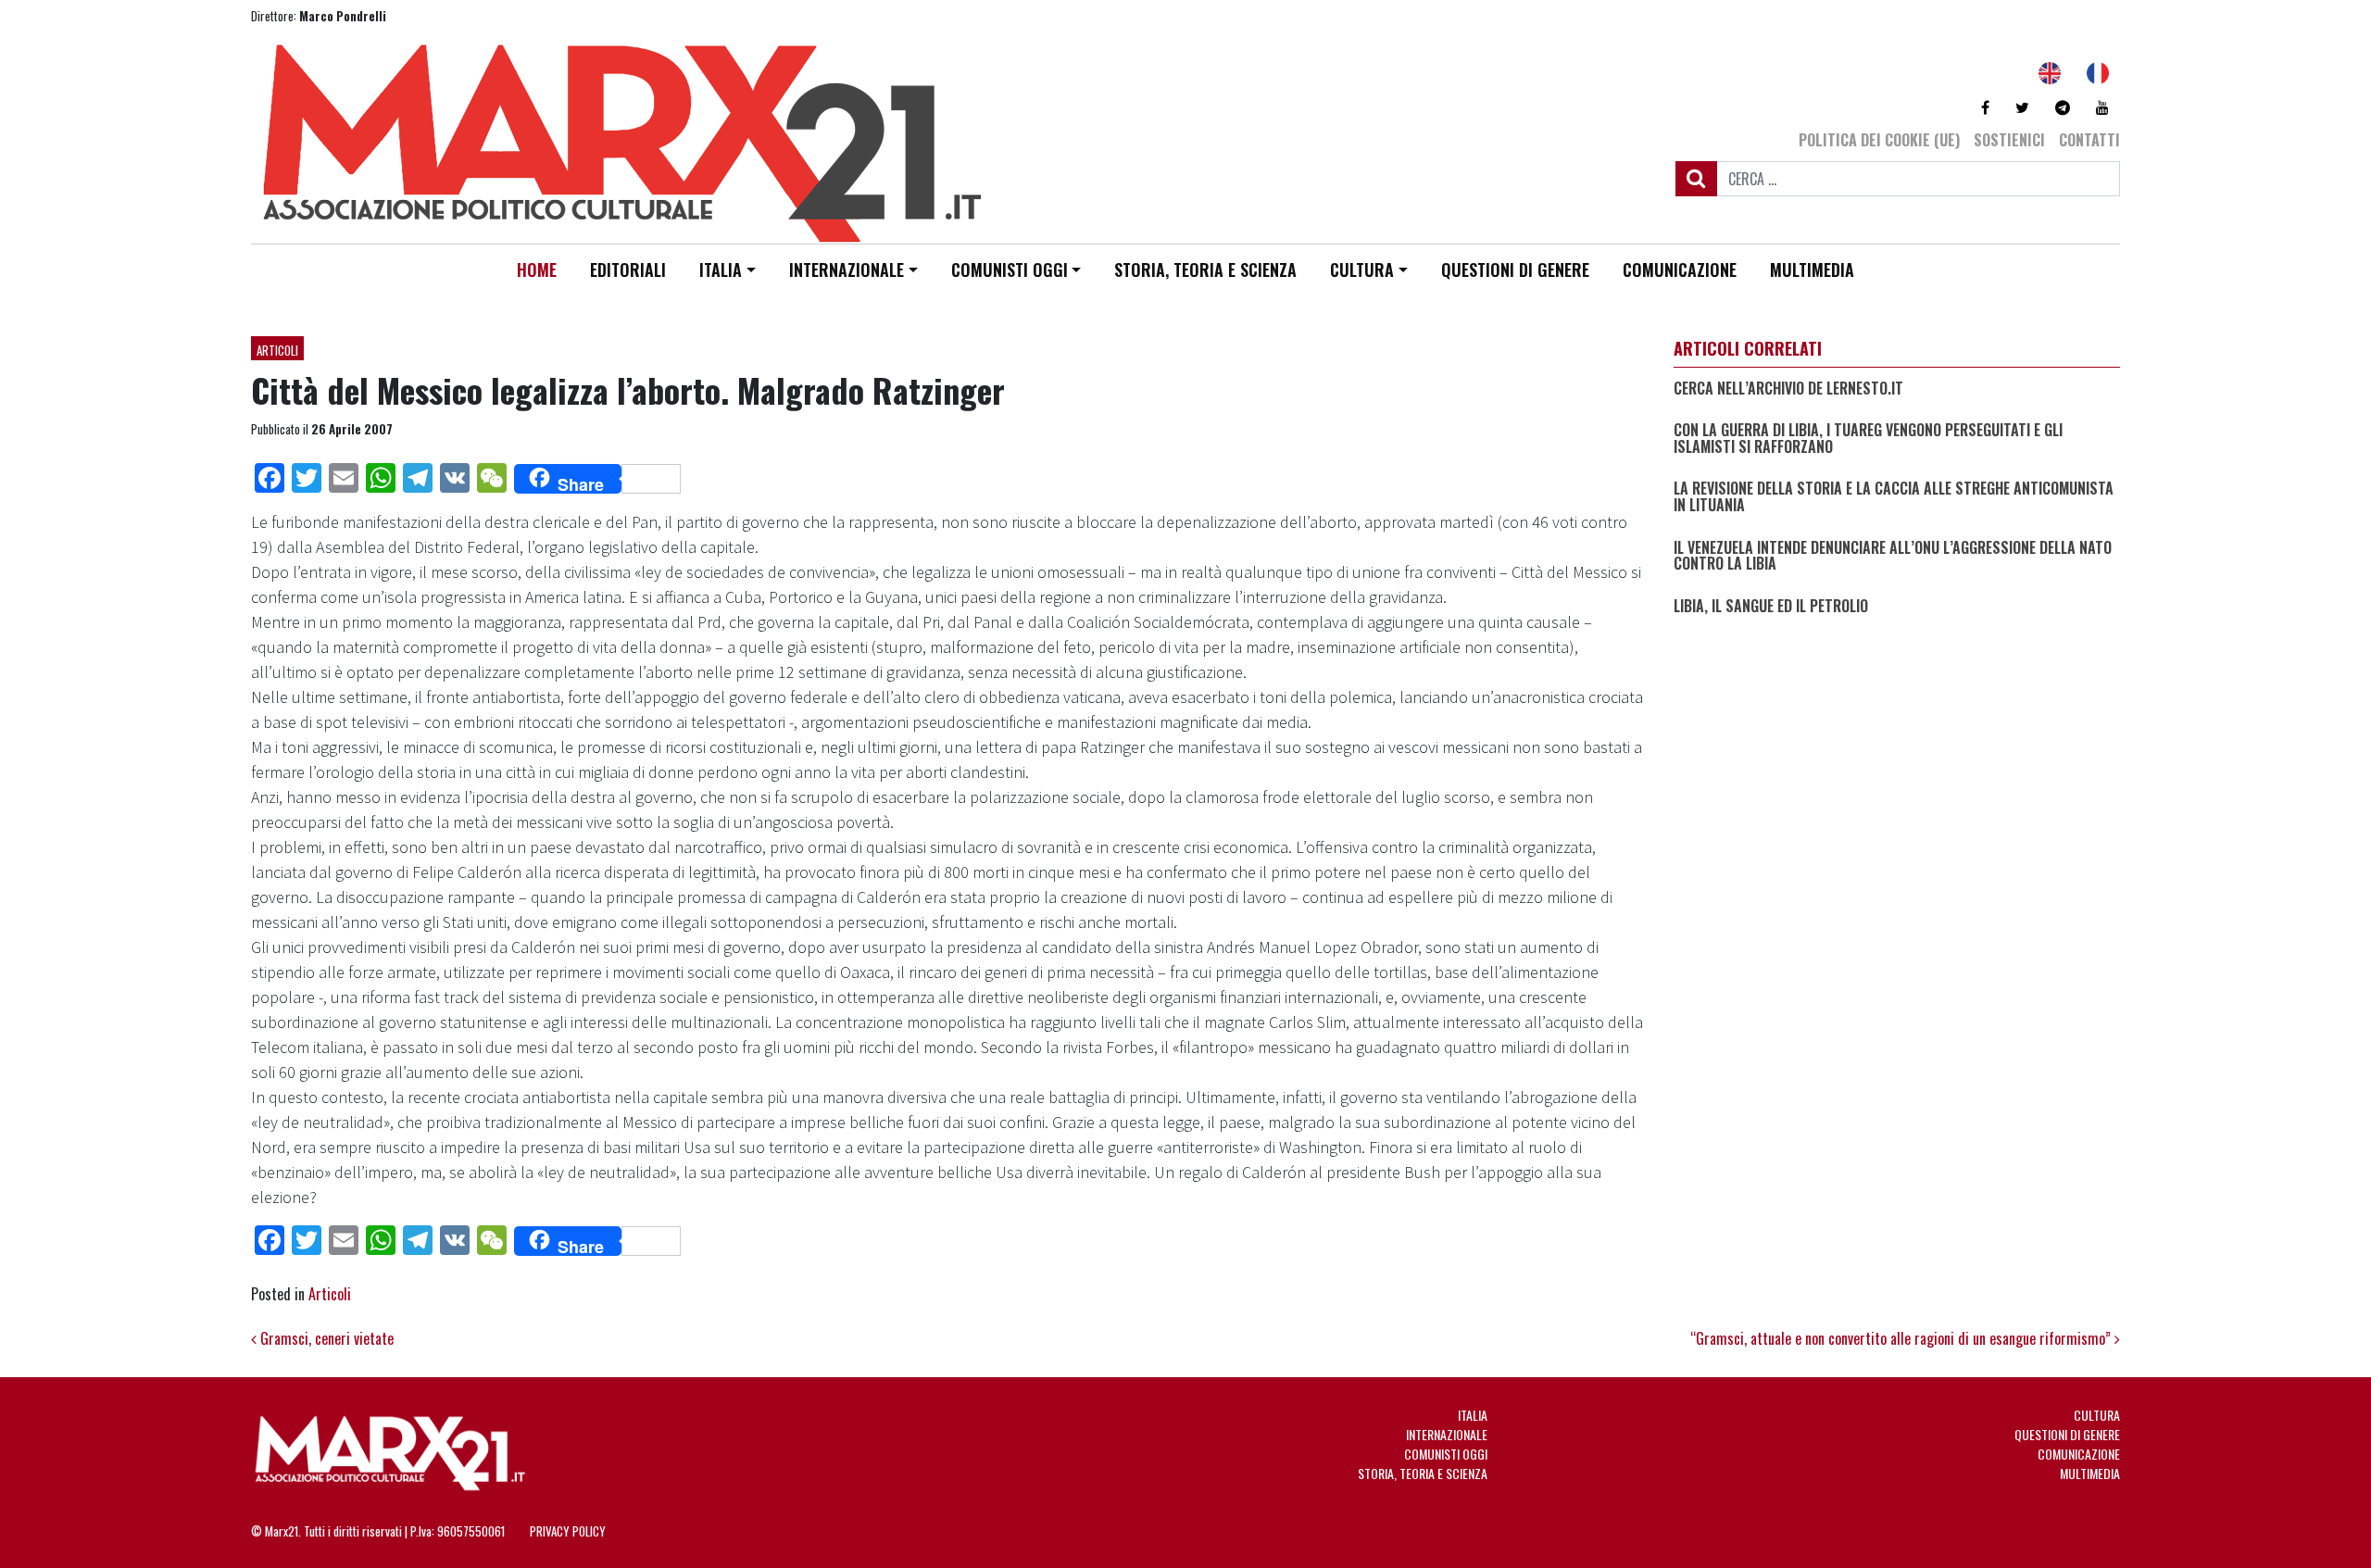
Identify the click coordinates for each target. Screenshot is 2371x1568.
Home (537, 270)
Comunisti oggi (1010, 270)
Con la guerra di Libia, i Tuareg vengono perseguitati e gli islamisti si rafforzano (1868, 439)
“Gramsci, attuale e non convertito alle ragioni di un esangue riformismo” (1902, 1338)
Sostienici (2009, 140)
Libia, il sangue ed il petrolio (1771, 607)
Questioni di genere (1515, 270)
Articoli (277, 350)
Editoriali (628, 270)
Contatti (2089, 140)
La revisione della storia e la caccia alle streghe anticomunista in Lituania (1894, 497)
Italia (721, 270)
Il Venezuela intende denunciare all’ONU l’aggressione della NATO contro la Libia (1893, 556)
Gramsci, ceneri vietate (325, 1338)
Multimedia (1812, 270)
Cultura (1362, 270)
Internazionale (847, 270)
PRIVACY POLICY (568, 1531)
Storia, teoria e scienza (1205, 270)
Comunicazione (1680, 270)
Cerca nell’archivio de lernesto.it (1788, 389)
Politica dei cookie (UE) (1879, 140)
